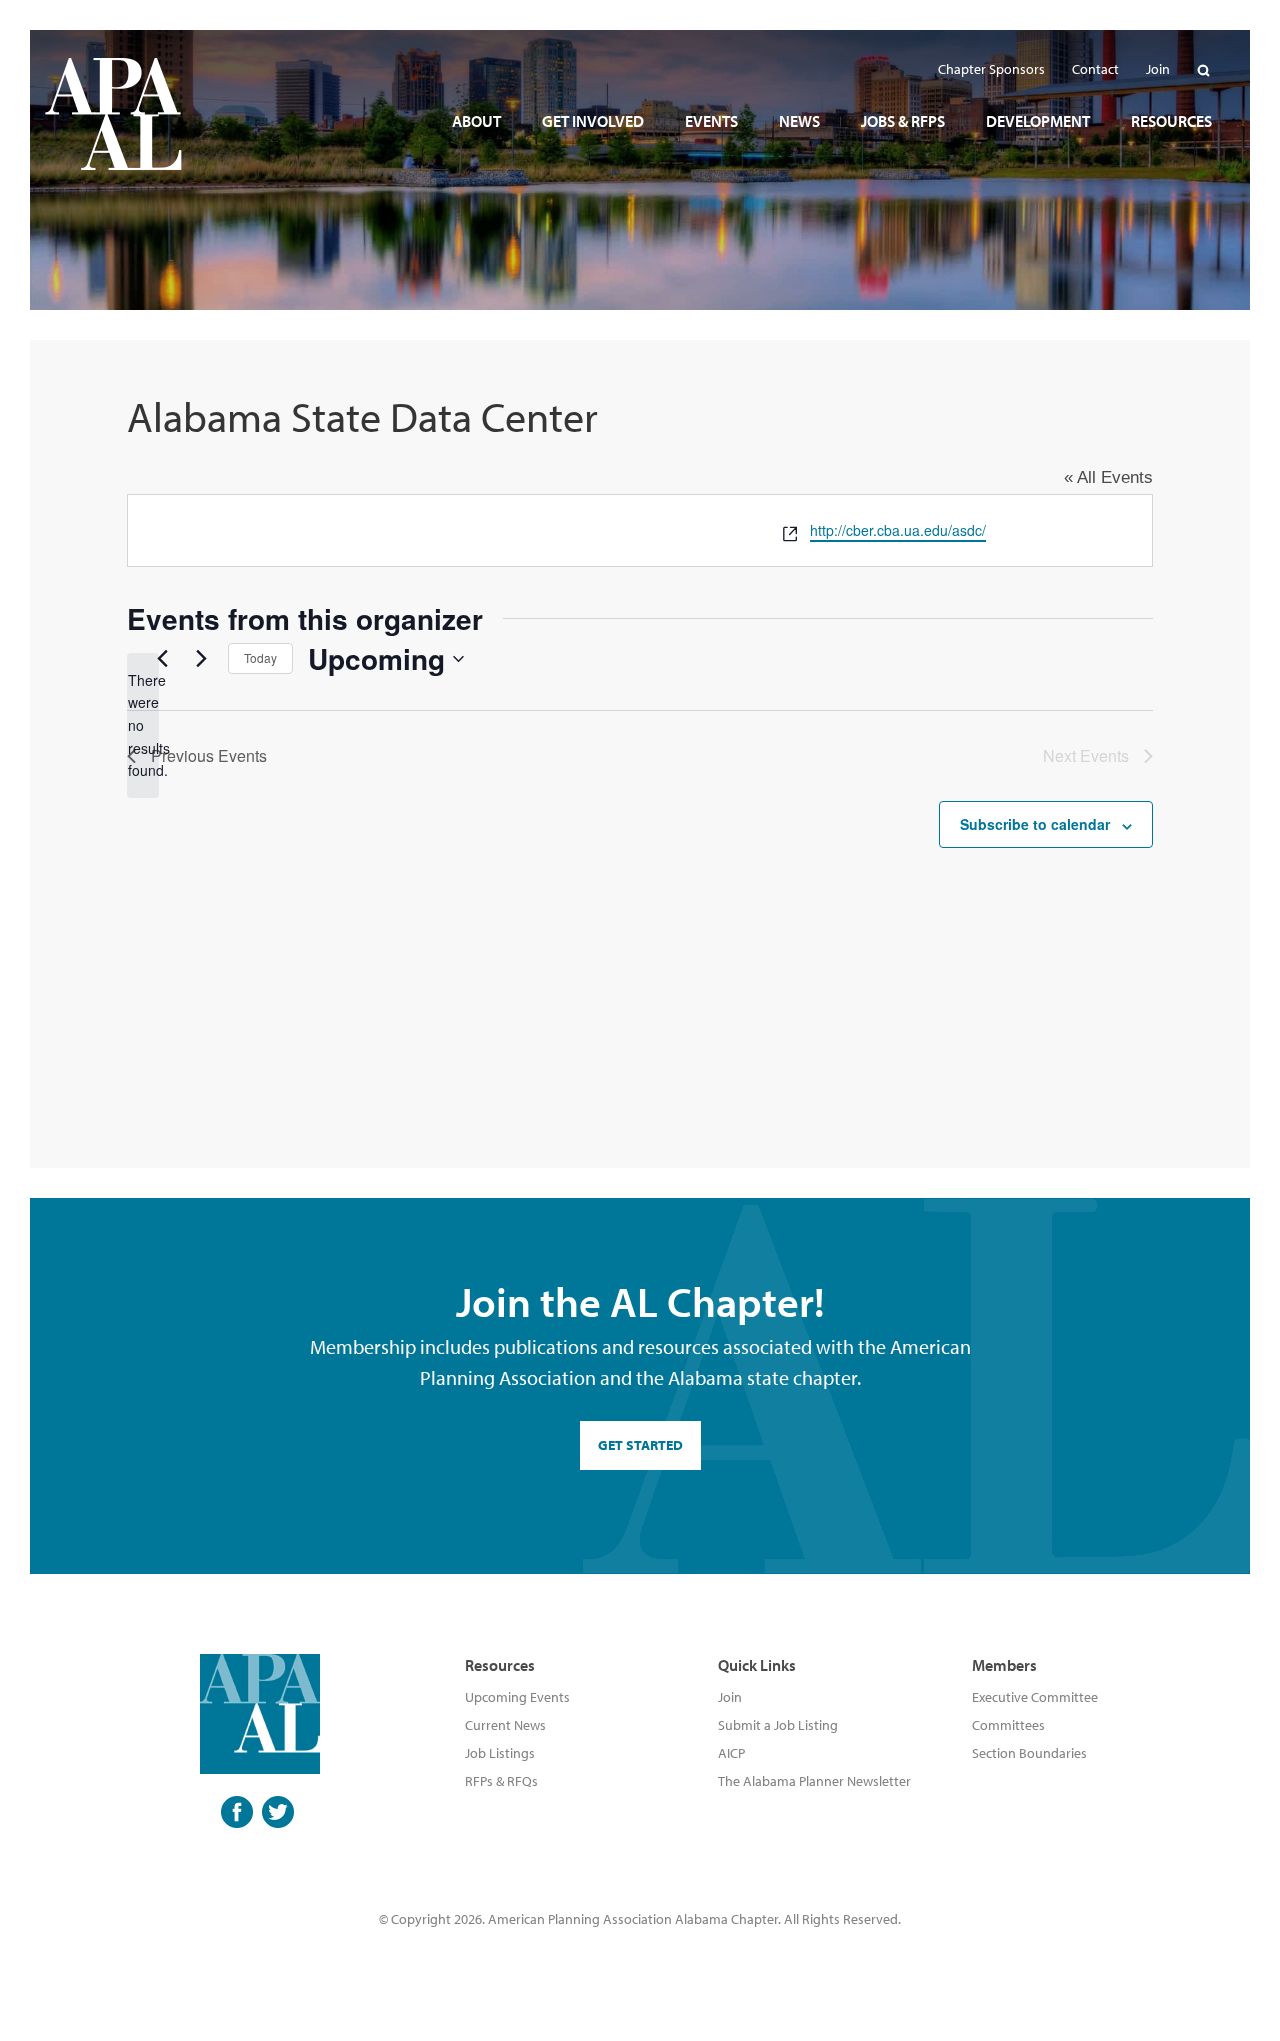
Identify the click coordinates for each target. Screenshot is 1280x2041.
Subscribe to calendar (1035, 824)
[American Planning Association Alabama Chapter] (113, 114)
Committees (1008, 1725)
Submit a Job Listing (778, 1725)
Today (260, 657)
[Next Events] (201, 659)
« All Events (1108, 477)
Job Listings (500, 1753)
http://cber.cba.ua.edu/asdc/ (898, 530)
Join (730, 1697)
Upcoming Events (517, 1697)
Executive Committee (1035, 1697)
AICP (731, 1753)
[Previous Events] (162, 659)
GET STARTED (640, 1445)
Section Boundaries (1029, 1753)
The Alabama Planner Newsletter (814, 1781)
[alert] (143, 725)
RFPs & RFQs (501, 1781)
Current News (505, 1725)
